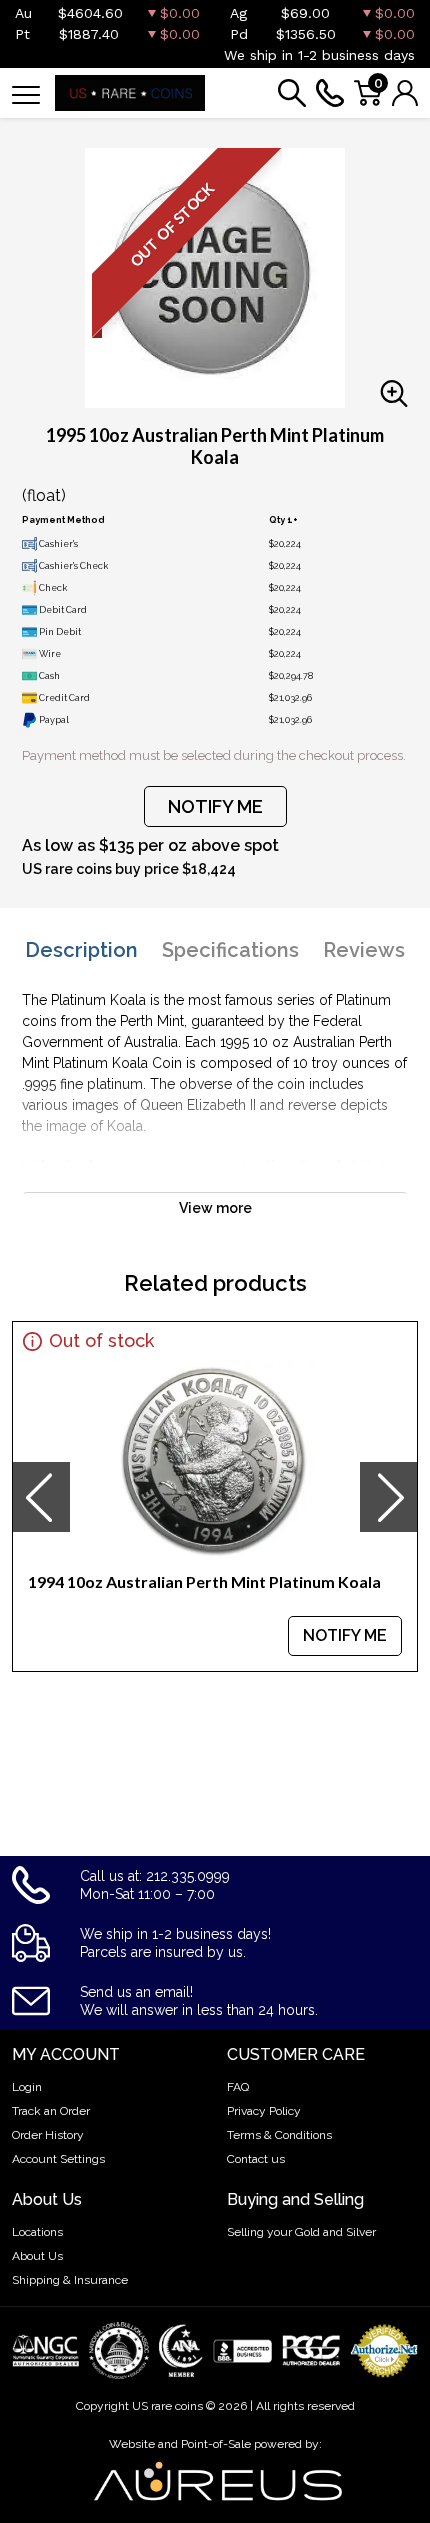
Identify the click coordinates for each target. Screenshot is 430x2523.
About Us (37, 2256)
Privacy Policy (264, 2111)
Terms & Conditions (279, 2135)
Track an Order (51, 2111)
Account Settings (58, 2159)
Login (27, 2087)
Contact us (256, 2159)
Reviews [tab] (364, 950)
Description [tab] (81, 950)
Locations (37, 2232)
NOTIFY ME (215, 806)
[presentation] (41, 1497)
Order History (48, 2135)
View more (215, 1208)
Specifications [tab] (230, 950)
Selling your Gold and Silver (301, 2232)
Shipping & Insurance (70, 2280)
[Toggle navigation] (26, 93)
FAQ (238, 2087)
